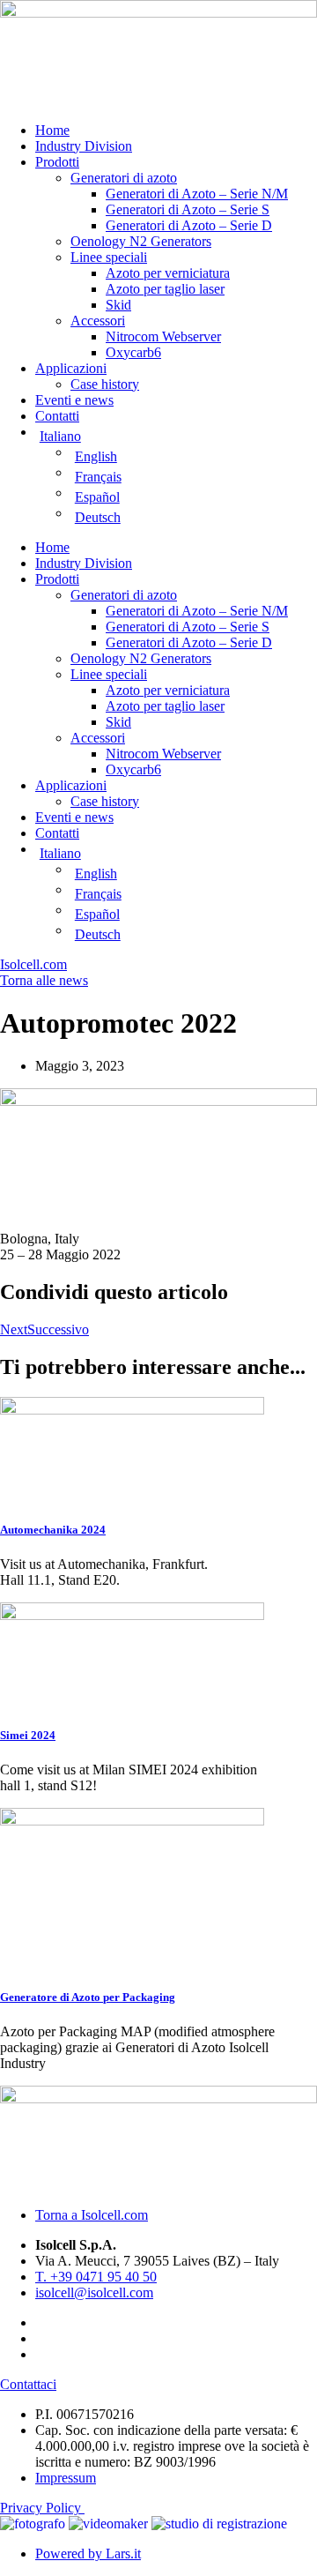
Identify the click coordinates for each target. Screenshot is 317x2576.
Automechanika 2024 (53, 1530)
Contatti (57, 416)
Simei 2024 (28, 1735)
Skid (118, 305)
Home (52, 130)
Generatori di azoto (124, 178)
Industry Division (84, 146)
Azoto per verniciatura (168, 273)
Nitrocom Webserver (163, 336)
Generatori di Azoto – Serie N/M (197, 194)
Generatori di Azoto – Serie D (189, 225)
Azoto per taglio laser (165, 289)
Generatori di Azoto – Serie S (188, 209)
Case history (105, 384)
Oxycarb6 (133, 352)
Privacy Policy (42, 2508)
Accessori (98, 321)
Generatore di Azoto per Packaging (88, 1997)
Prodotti (57, 162)
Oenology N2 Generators (141, 241)
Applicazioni (71, 368)
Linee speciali (109, 257)
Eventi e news (74, 400)
